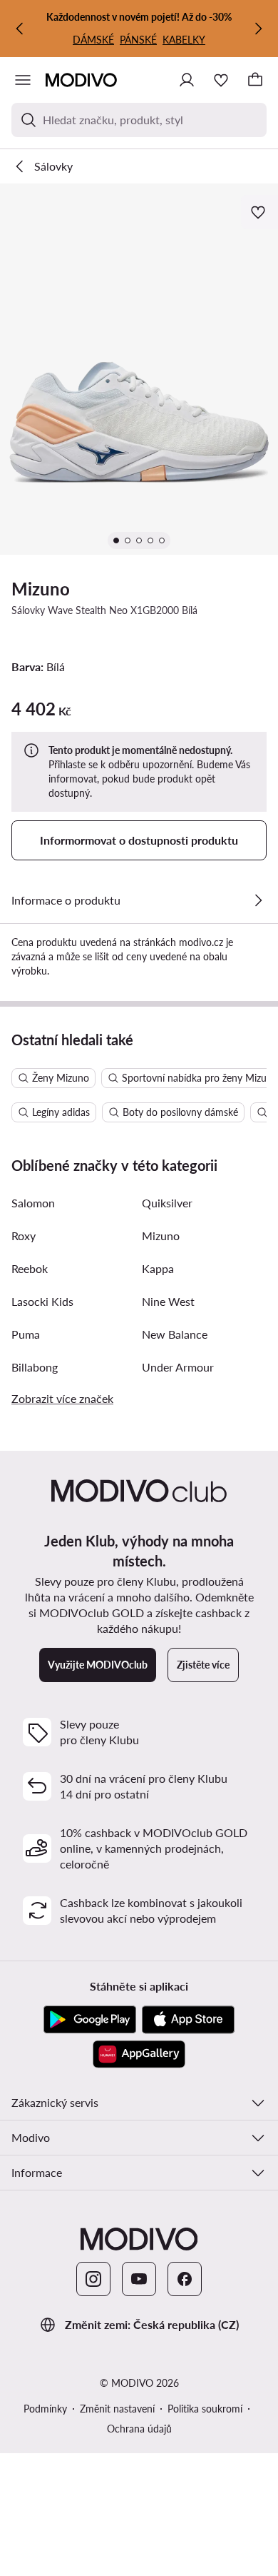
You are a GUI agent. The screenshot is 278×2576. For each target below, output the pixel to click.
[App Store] (188, 2020)
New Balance (175, 1334)
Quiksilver (167, 1203)
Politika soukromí (205, 2409)
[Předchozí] (20, 29)
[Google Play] (90, 2020)
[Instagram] (93, 2279)
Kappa (158, 1268)
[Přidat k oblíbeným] (259, 212)
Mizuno (41, 589)
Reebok (30, 1268)
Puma (26, 1334)
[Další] (258, 29)
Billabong (35, 1367)
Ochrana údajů (139, 2429)
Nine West (168, 1301)
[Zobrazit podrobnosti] (258, 900)
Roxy (24, 1236)
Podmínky (45, 2409)
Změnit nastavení (117, 2409)
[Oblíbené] (221, 80)
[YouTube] (139, 2279)
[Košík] (255, 80)
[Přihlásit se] (187, 80)
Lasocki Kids (42, 1301)
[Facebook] (185, 2279)
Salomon (33, 1203)
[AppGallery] (139, 2054)
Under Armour (178, 1367)
